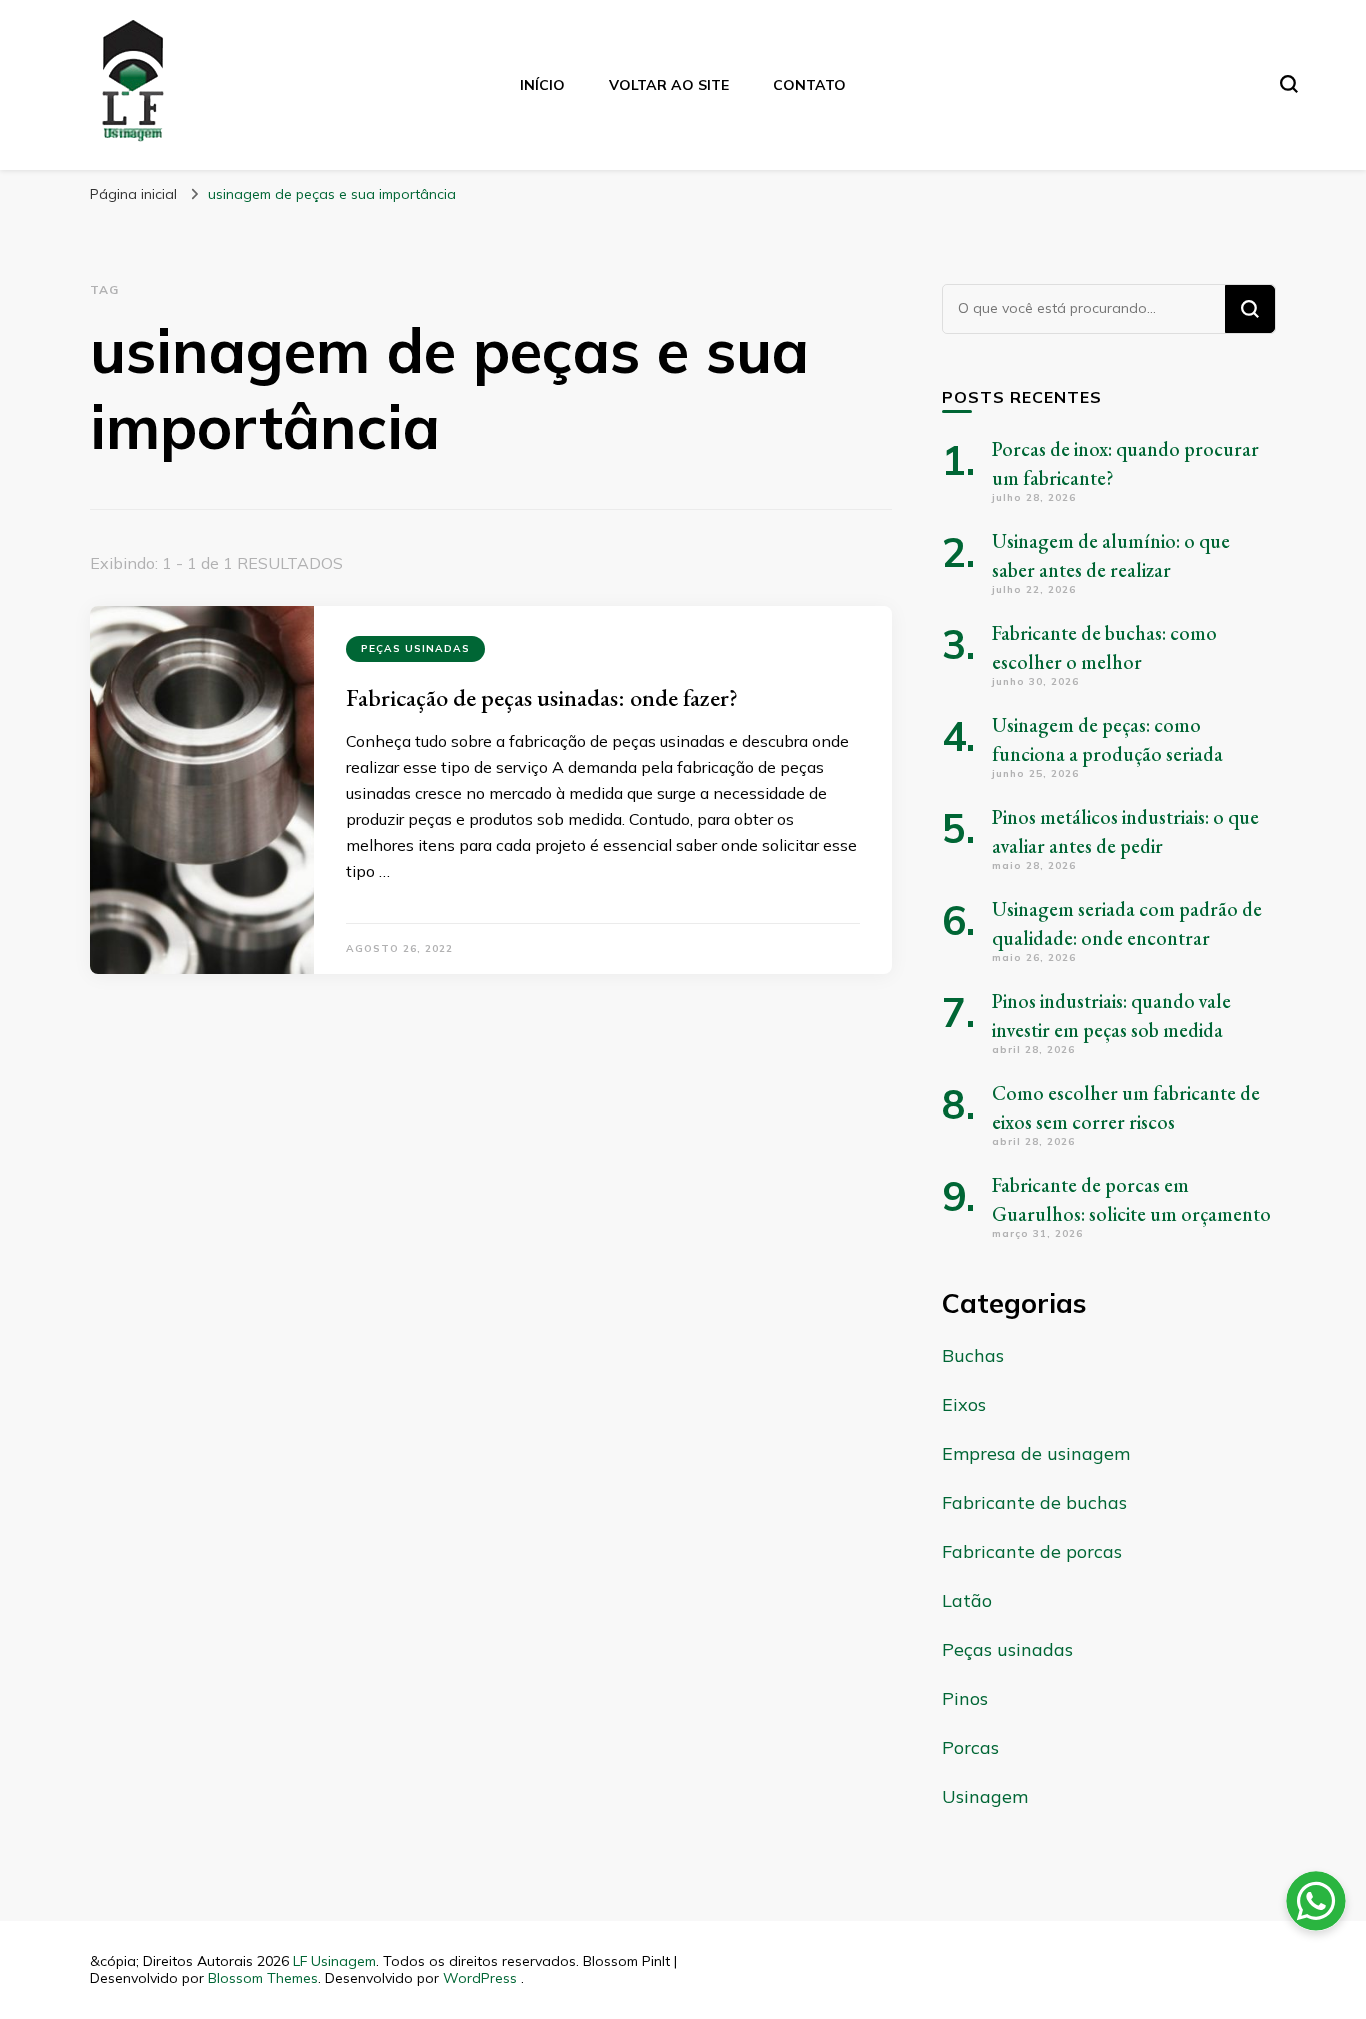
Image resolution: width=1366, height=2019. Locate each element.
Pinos (965, 1698)
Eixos (964, 1404)
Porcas (970, 1747)
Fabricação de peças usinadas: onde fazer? (542, 697)
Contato (809, 85)
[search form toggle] (1289, 84)
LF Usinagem (334, 1961)
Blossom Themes (263, 1978)
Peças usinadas (415, 648)
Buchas (973, 1355)
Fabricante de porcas (1032, 1551)
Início (542, 85)
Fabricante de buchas (1034, 1502)
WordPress (480, 1978)
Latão (967, 1600)
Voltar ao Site (669, 85)
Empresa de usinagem (1036, 1453)
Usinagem (985, 1796)
